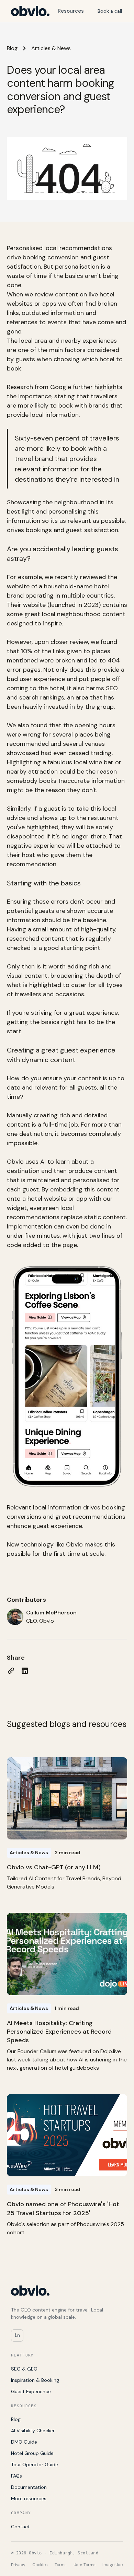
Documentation (29, 2487)
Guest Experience (31, 2391)
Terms (61, 2565)
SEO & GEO (24, 2369)
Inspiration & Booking (35, 2380)
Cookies (40, 2565)
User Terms (85, 2565)
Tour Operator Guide (35, 2465)
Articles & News (51, 48)
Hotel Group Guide (32, 2453)
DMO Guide (24, 2442)
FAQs (16, 2476)
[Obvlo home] (30, 11)
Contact (20, 2527)
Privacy (18, 2565)
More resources (29, 2498)
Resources (71, 11)
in (17, 2335)
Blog (12, 48)
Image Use (113, 2565)
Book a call (110, 11)
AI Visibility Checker (33, 2431)
